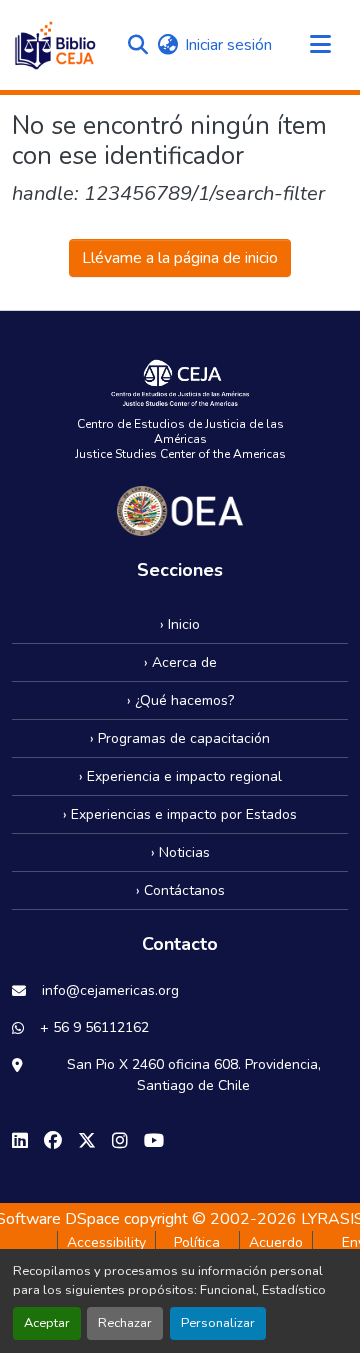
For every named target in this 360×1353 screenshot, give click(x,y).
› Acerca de (180, 662)
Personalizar (218, 1323)
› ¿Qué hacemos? (180, 700)
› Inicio (180, 624)
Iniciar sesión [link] (228, 45)
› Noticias (180, 852)
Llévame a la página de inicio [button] (180, 258)
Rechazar (125, 1323)
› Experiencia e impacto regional (180, 776)
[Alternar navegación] (320, 45)
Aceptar (47, 1323)
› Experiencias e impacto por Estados (180, 814)
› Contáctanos (180, 890)
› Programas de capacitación (180, 738)
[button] (54, 45)
